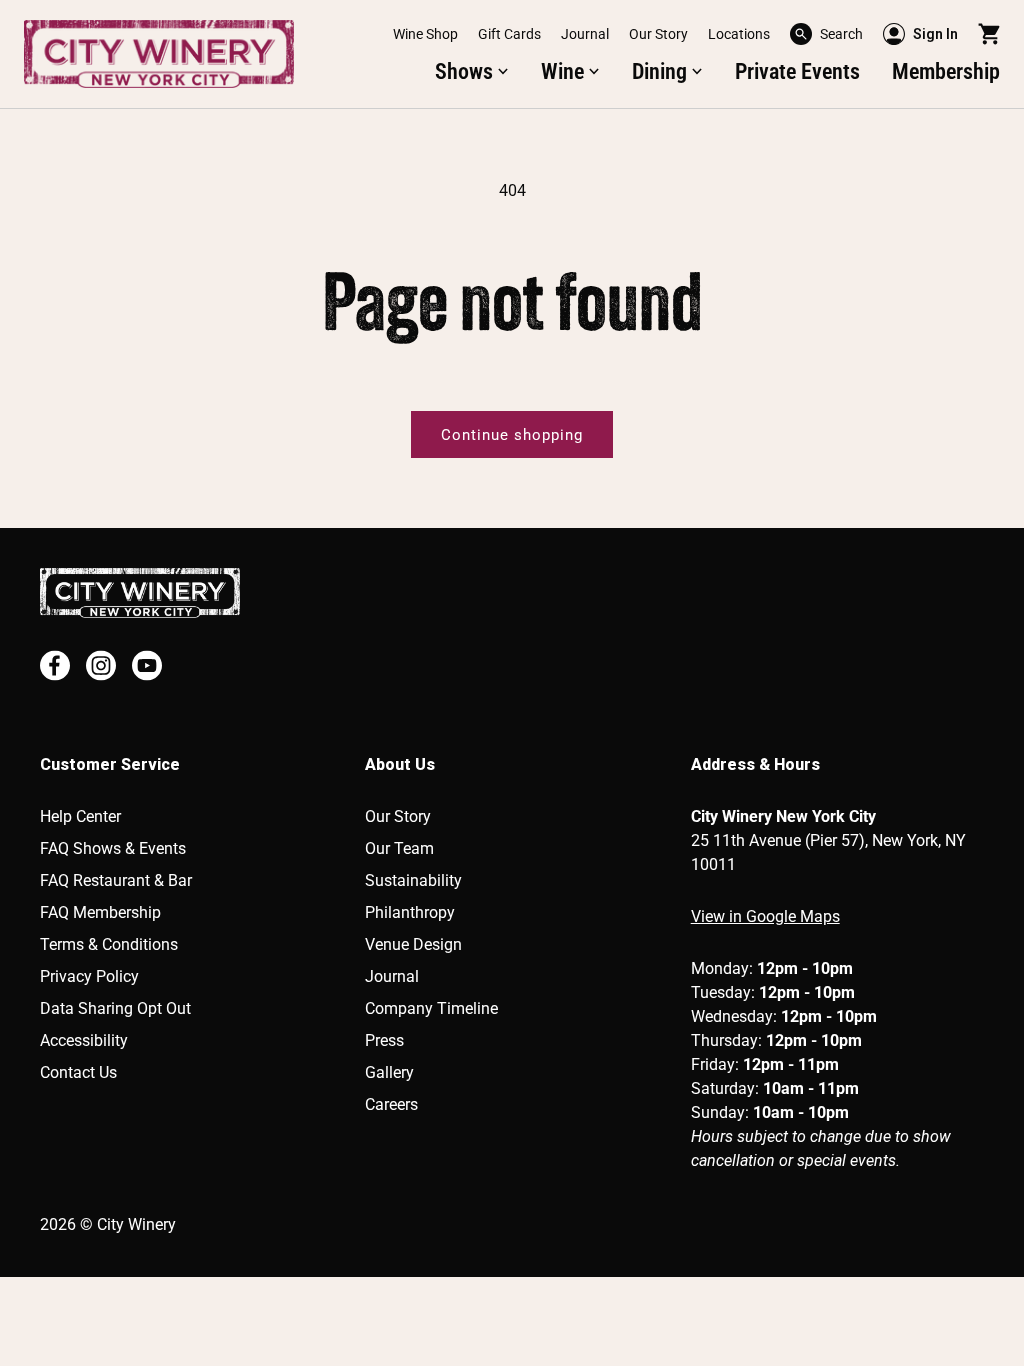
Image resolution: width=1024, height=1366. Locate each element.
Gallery (389, 1072)
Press (384, 1040)
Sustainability (413, 880)
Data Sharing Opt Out (115, 1008)
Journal (585, 34)
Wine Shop (425, 34)
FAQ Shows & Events (113, 848)
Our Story (658, 34)
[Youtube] (147, 665)
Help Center (80, 816)
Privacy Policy (89, 976)
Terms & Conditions (109, 944)
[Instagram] (101, 665)
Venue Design (413, 944)
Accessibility (84, 1040)
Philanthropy (410, 912)
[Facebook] (55, 665)
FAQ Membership (100, 912)
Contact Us (78, 1072)
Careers (391, 1104)
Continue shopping (512, 435)
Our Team (399, 848)
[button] (826, 34)
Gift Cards (509, 34)
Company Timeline (431, 1008)
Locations (739, 34)
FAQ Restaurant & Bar (116, 880)
